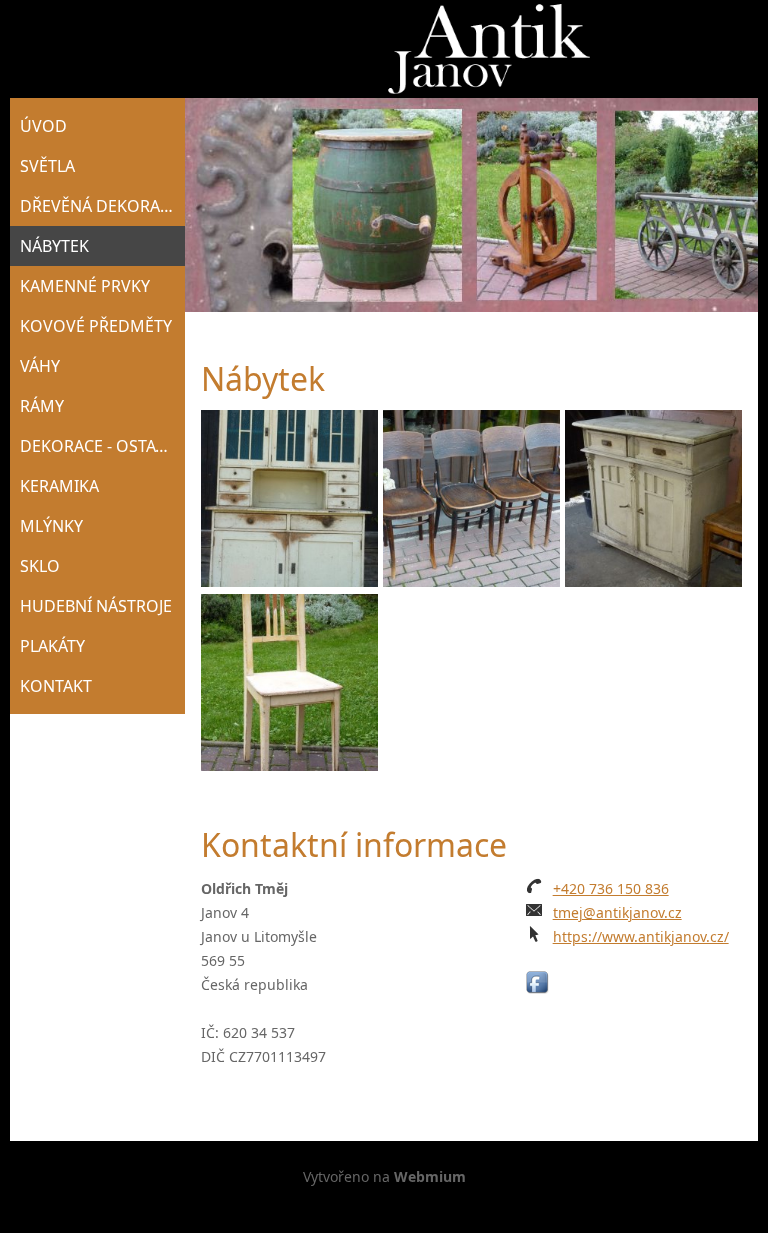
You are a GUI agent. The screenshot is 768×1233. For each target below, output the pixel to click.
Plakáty (52, 646)
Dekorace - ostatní (100, 446)
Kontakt (56, 686)
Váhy (40, 366)
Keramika (59, 486)
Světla (47, 166)
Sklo (40, 566)
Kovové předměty (96, 326)
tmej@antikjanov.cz (617, 912)
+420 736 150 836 (611, 888)
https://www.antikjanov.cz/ (641, 936)
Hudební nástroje (96, 606)
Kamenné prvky (85, 286)
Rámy (42, 406)
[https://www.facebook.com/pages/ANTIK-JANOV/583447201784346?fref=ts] (537, 982)
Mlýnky (51, 526)
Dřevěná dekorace (99, 206)
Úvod (43, 126)
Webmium (430, 1176)
